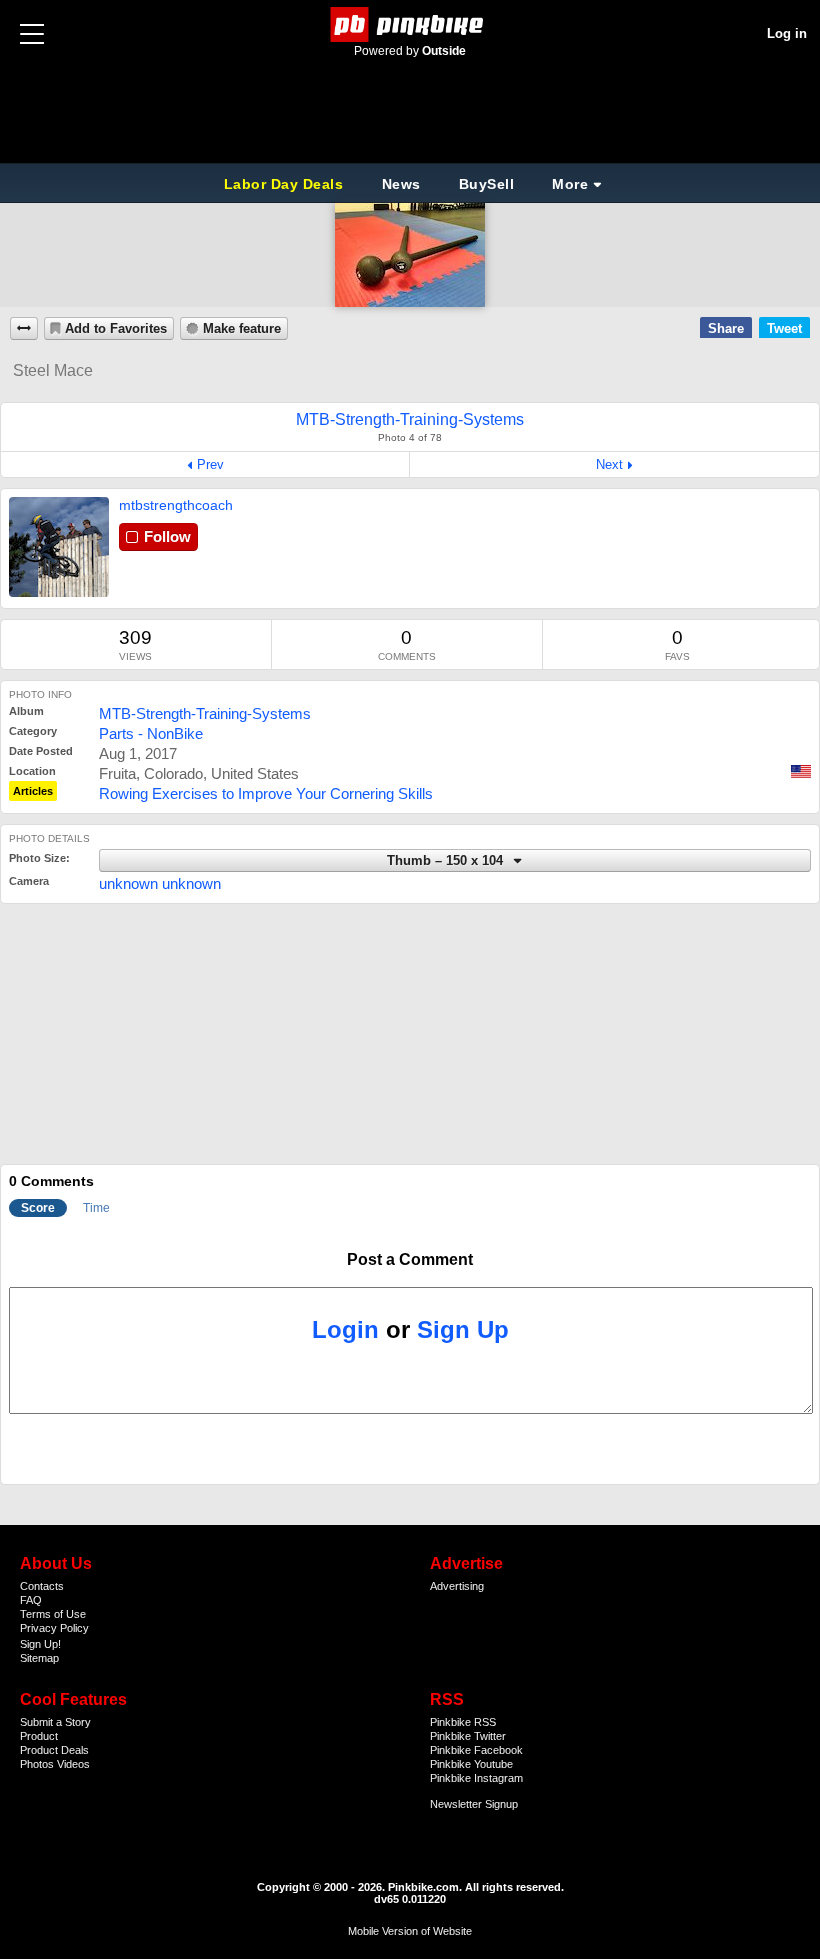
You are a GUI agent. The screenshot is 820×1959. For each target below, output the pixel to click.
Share (726, 328)
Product (39, 1736)
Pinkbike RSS (463, 1722)
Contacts (42, 1586)
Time (96, 1208)
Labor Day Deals (286, 184)
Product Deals (54, 1750)
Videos (73, 1764)
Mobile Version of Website (410, 1931)
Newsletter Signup (474, 1804)
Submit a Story (55, 1722)
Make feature (242, 329)
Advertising (457, 1586)
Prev (210, 464)
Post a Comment (410, 1259)
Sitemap (39, 1658)
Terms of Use (53, 1614)
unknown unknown (160, 883)
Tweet (784, 328)
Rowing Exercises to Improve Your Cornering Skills (266, 793)
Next (609, 464)
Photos (37, 1764)
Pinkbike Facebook (476, 1750)
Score (38, 1208)
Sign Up (463, 1329)
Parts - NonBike (151, 733)
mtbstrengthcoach (176, 505)
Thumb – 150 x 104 (447, 861)
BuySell (487, 184)
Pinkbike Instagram (476, 1778)
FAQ (31, 1600)
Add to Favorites (116, 329)
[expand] (24, 328)
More (570, 184)
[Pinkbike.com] (410, 24)
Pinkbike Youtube (471, 1764)
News (401, 184)
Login (345, 1329)
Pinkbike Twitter (468, 1736)
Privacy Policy (54, 1628)
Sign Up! (40, 1644)
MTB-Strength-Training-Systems (205, 713)
